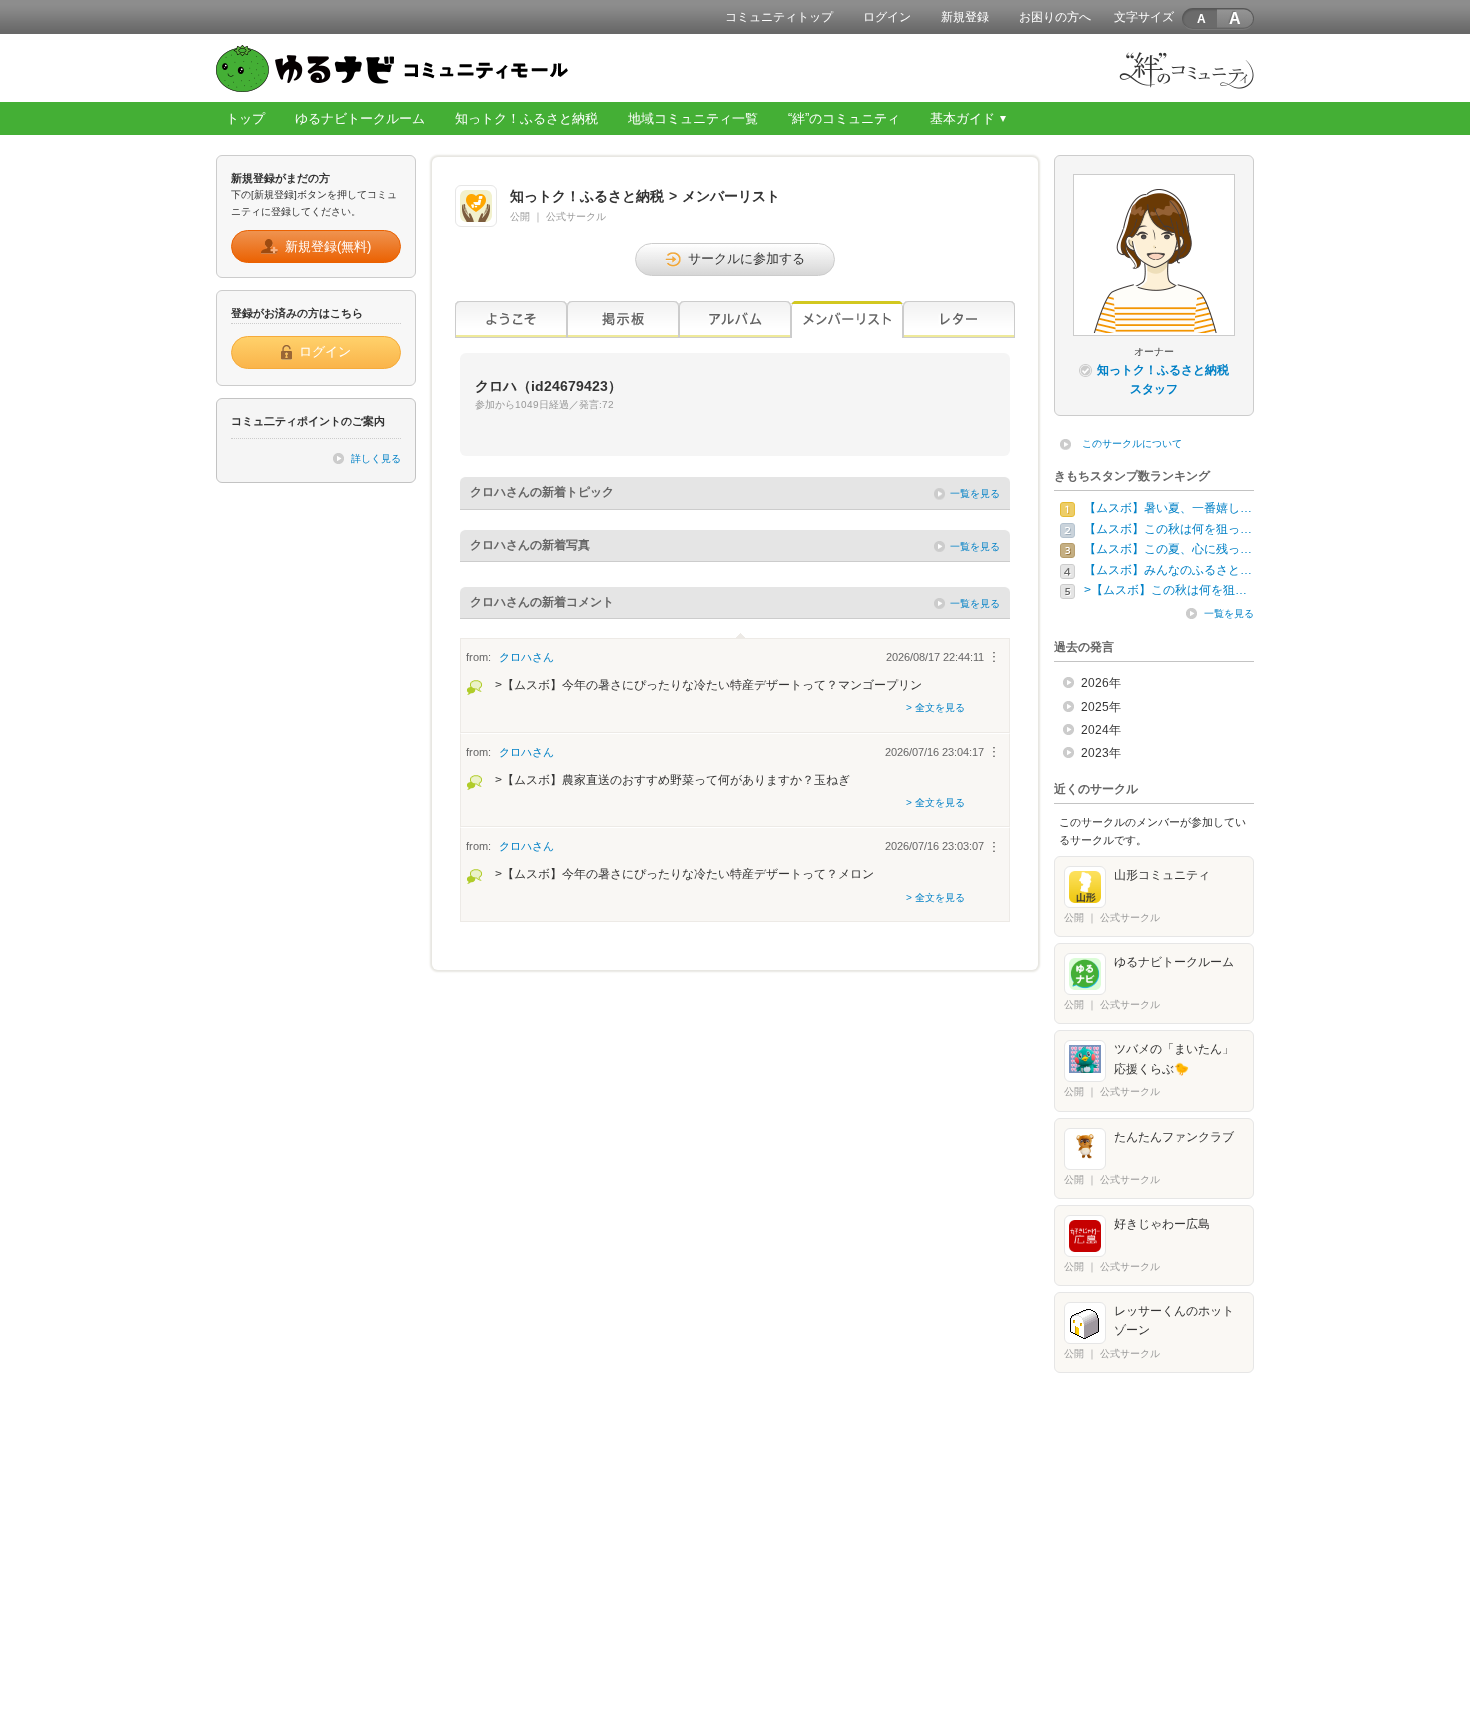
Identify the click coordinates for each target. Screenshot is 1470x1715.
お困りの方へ (1055, 17)
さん (526, 657)
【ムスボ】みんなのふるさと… (1168, 570)
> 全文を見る (935, 707)
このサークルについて (1132, 443)
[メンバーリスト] (847, 319)
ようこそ (511, 319)
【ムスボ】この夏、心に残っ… (1168, 549)
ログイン (887, 17)
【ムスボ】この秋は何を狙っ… (1168, 529)
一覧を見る (975, 493)
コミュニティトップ (779, 17)
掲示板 (623, 319)
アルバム (735, 319)
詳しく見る (376, 458)
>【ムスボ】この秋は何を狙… (1165, 590)
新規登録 (965, 17)
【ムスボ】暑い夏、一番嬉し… (1168, 508)
